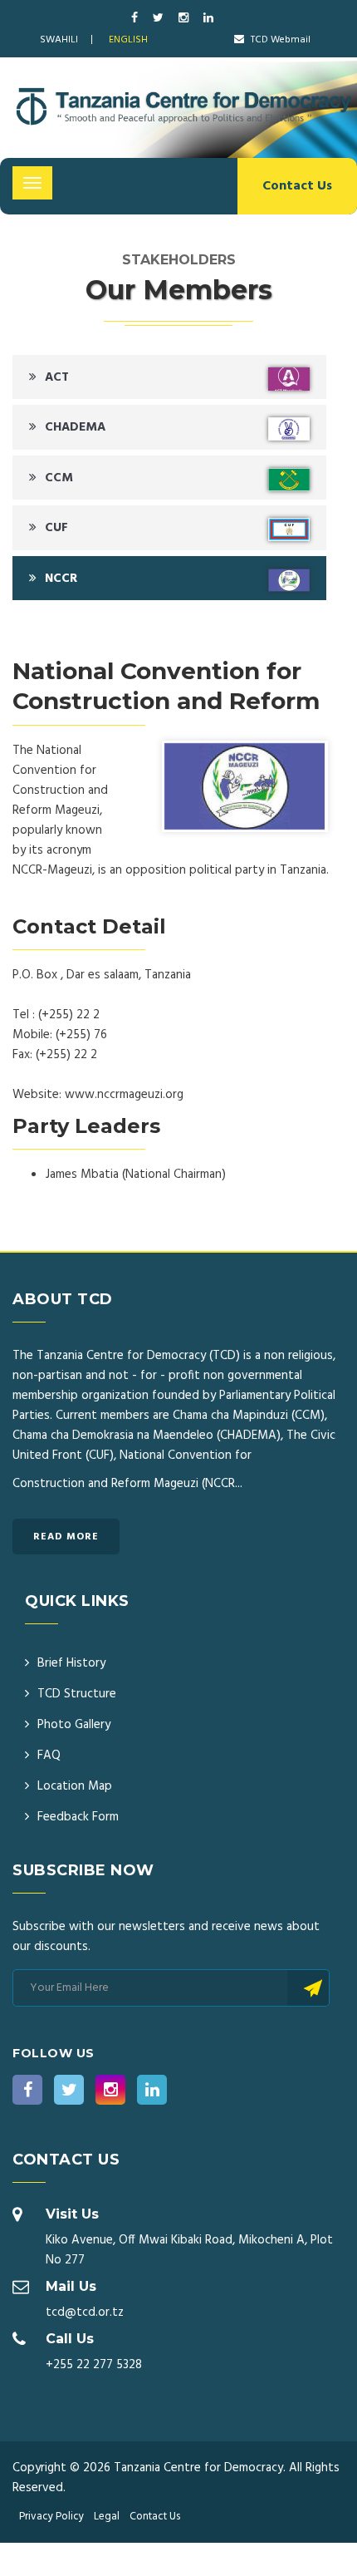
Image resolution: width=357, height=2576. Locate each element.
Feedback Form (78, 1817)
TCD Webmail (279, 40)
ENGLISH (128, 40)
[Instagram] (185, 19)
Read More (66, 1537)
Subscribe (308, 1988)
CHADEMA (75, 427)
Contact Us (297, 186)
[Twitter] (159, 19)
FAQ (49, 1756)
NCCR (61, 579)
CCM (59, 478)
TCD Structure (77, 1694)
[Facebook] (136, 19)
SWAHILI (59, 40)
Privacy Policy (51, 2517)
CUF (56, 528)
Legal (107, 2517)
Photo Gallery (74, 1725)
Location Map (75, 1786)
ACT (57, 377)
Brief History (71, 1663)
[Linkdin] (208, 19)
